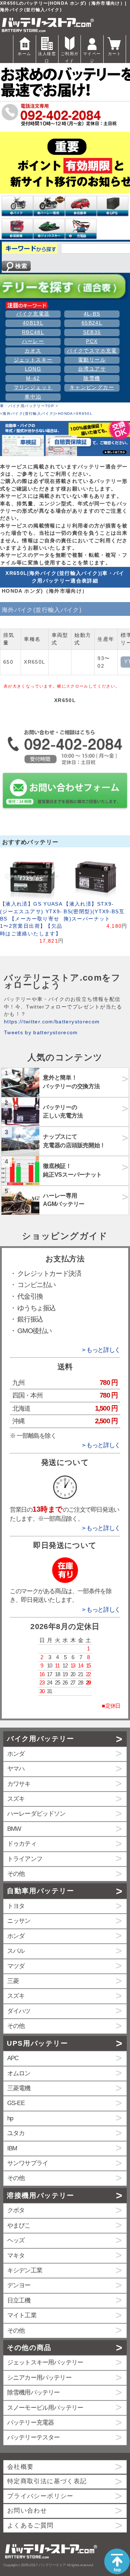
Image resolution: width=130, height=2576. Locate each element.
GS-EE (16, 2103)
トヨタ (16, 1906)
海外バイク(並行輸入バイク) (29, 414)
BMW (14, 1829)
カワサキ (19, 1784)
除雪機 (92, 378)
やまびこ (19, 2226)
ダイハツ (19, 2011)
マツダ (16, 1966)
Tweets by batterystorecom (41, 1033)
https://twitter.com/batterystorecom (52, 1022)
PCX (92, 341)
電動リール (92, 360)
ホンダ (16, 1754)
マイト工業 (22, 2315)
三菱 (13, 1981)
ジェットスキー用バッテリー (45, 2362)
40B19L (33, 323)
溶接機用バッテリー (40, 2195)
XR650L (84, 414)
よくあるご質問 (31, 2525)
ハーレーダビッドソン (36, 1814)
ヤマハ (16, 1769)
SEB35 (92, 332)
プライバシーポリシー (40, 2496)
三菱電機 (19, 2088)
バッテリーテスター (33, 2437)
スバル (16, 1951)
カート (115, 54)
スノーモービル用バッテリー (45, 2408)
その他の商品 (29, 2348)
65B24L (92, 323)
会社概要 (20, 2467)
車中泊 (33, 397)
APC (13, 2058)
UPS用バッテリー (37, 2043)
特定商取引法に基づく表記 (47, 2481)
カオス (33, 351)
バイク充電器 (33, 314)
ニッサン (19, 1921)
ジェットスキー (33, 360)
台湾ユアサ (92, 369)
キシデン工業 (25, 2270)
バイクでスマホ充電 (92, 351)
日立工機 (19, 2301)
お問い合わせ (27, 2511)
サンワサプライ (28, 2163)
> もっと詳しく (101, 1350)
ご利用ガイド (70, 57)
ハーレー (33, 341)
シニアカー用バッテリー (39, 2378)
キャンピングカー (92, 387)
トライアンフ (25, 1859)
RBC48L (33, 332)
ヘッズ (16, 2240)
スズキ (16, 1799)
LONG (33, 369)
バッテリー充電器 (31, 2423)
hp (10, 2118)
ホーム (24, 54)
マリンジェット (33, 387)
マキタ (16, 2256)
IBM (12, 2148)
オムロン (19, 2073)
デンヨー (19, 2285)
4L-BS (92, 314)
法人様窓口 (47, 57)
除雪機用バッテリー (33, 2393)
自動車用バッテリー (40, 1891)
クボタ (16, 2210)
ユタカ (16, 2133)
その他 (16, 1874)
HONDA (66, 414)
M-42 (33, 378)
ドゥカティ (22, 1844)
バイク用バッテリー (40, 1739)
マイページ (92, 57)
